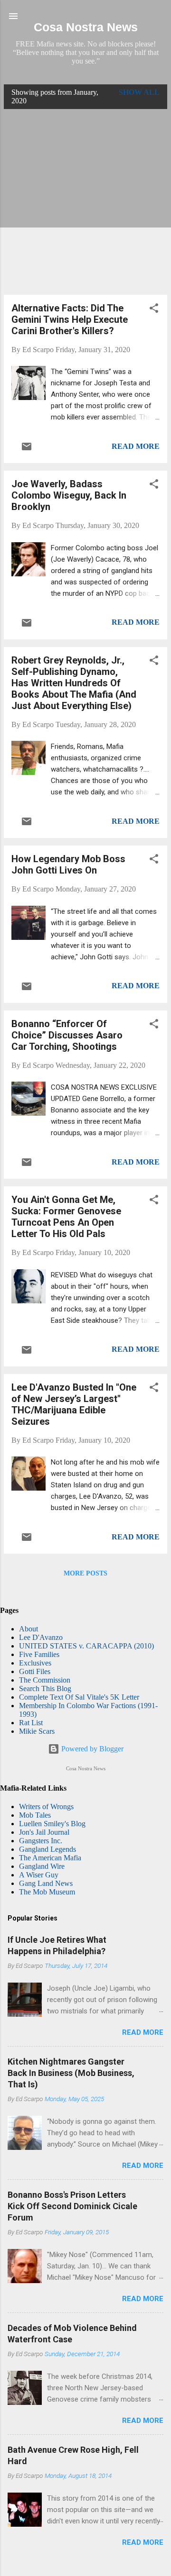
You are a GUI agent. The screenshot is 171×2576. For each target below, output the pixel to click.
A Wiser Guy (39, 1875)
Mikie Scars (37, 1731)
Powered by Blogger (91, 1749)
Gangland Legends (47, 1849)
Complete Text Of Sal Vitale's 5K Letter (79, 1697)
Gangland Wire (42, 1866)
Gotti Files (35, 1671)
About (28, 1629)
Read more (136, 446)
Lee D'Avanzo (41, 1637)
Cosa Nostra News (86, 27)
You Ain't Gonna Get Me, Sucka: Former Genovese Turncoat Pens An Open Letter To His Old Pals (66, 1217)
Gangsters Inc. (41, 1841)
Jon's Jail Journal (44, 1832)
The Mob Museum (47, 1892)
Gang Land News (46, 1883)
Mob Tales (35, 1815)
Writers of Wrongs (46, 1807)
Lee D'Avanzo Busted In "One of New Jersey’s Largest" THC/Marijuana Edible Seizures (74, 1404)
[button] (154, 310)
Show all (139, 92)
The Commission (45, 1680)
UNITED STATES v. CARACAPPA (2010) (86, 1646)
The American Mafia (50, 1858)
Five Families (39, 1654)
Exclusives (35, 1663)
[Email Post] (27, 450)
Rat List (31, 1723)
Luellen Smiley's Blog (52, 1824)
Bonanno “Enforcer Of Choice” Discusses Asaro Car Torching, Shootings (67, 1035)
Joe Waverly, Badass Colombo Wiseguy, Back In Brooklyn (69, 495)
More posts (85, 1573)
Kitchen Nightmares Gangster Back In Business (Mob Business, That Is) (71, 2073)
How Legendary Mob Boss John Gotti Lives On (68, 865)
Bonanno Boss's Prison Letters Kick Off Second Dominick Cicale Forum (72, 2206)
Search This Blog (45, 1689)
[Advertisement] (85, 202)
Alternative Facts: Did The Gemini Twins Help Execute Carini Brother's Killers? (70, 319)
